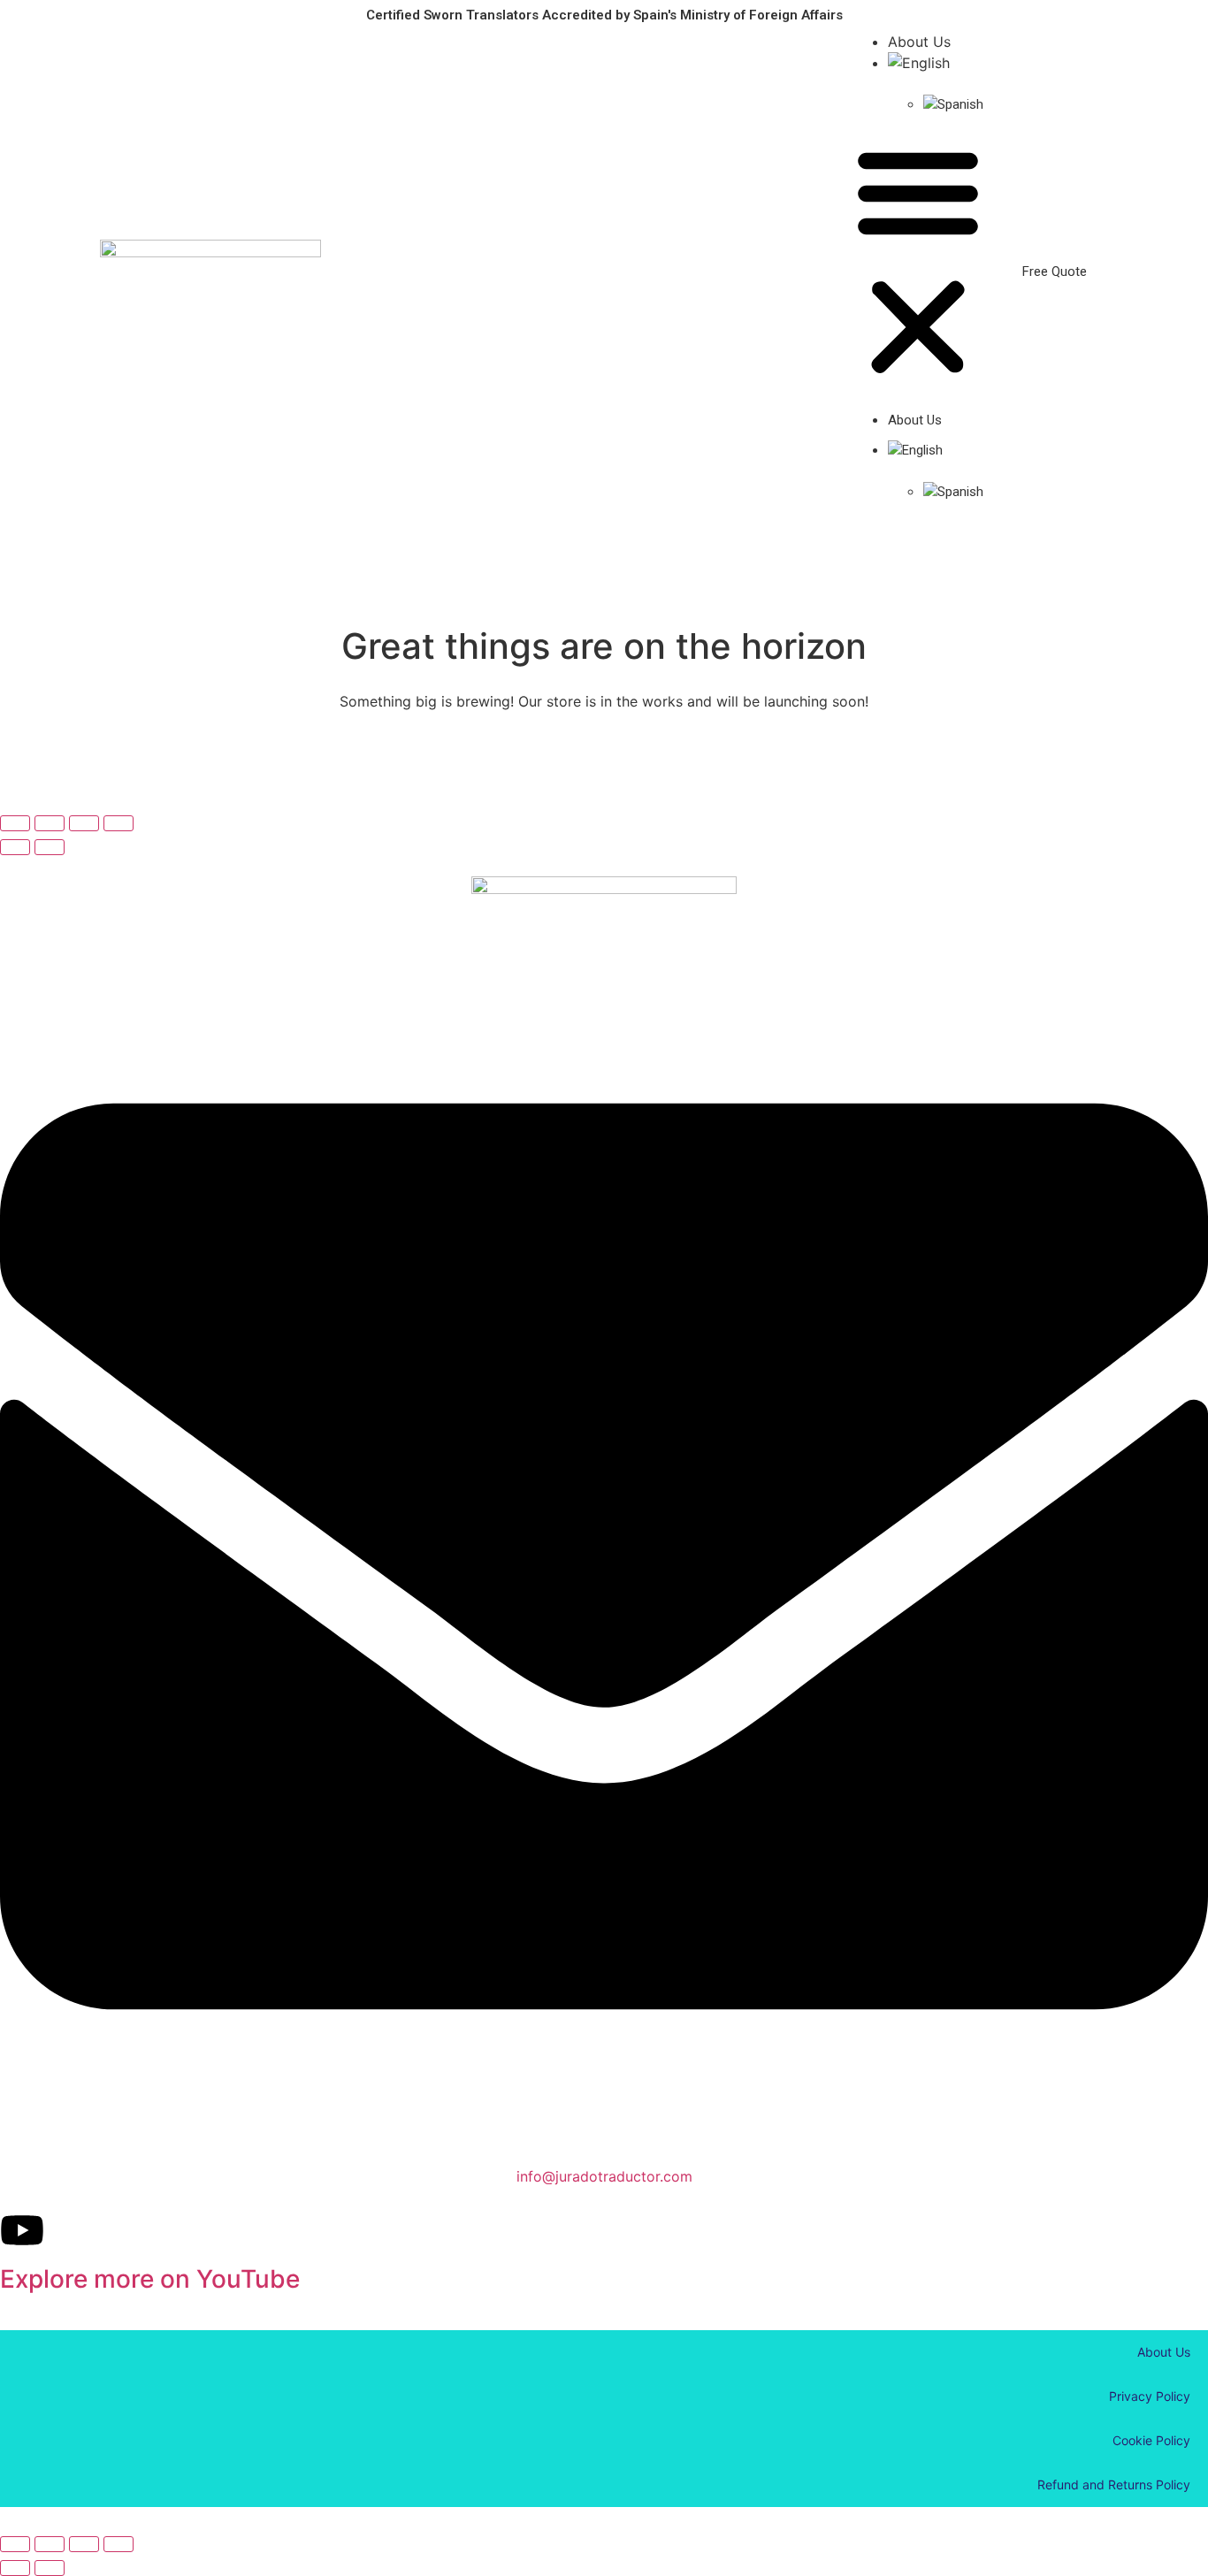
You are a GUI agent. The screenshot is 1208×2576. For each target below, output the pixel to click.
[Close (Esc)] (15, 823)
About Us (919, 42)
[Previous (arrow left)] (15, 847)
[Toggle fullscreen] (84, 823)
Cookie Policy (1151, 2440)
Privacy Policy (1150, 2396)
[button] (918, 262)
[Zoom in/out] (119, 823)
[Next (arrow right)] (50, 847)
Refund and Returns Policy (1114, 2484)
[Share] (50, 823)
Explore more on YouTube (150, 2279)
